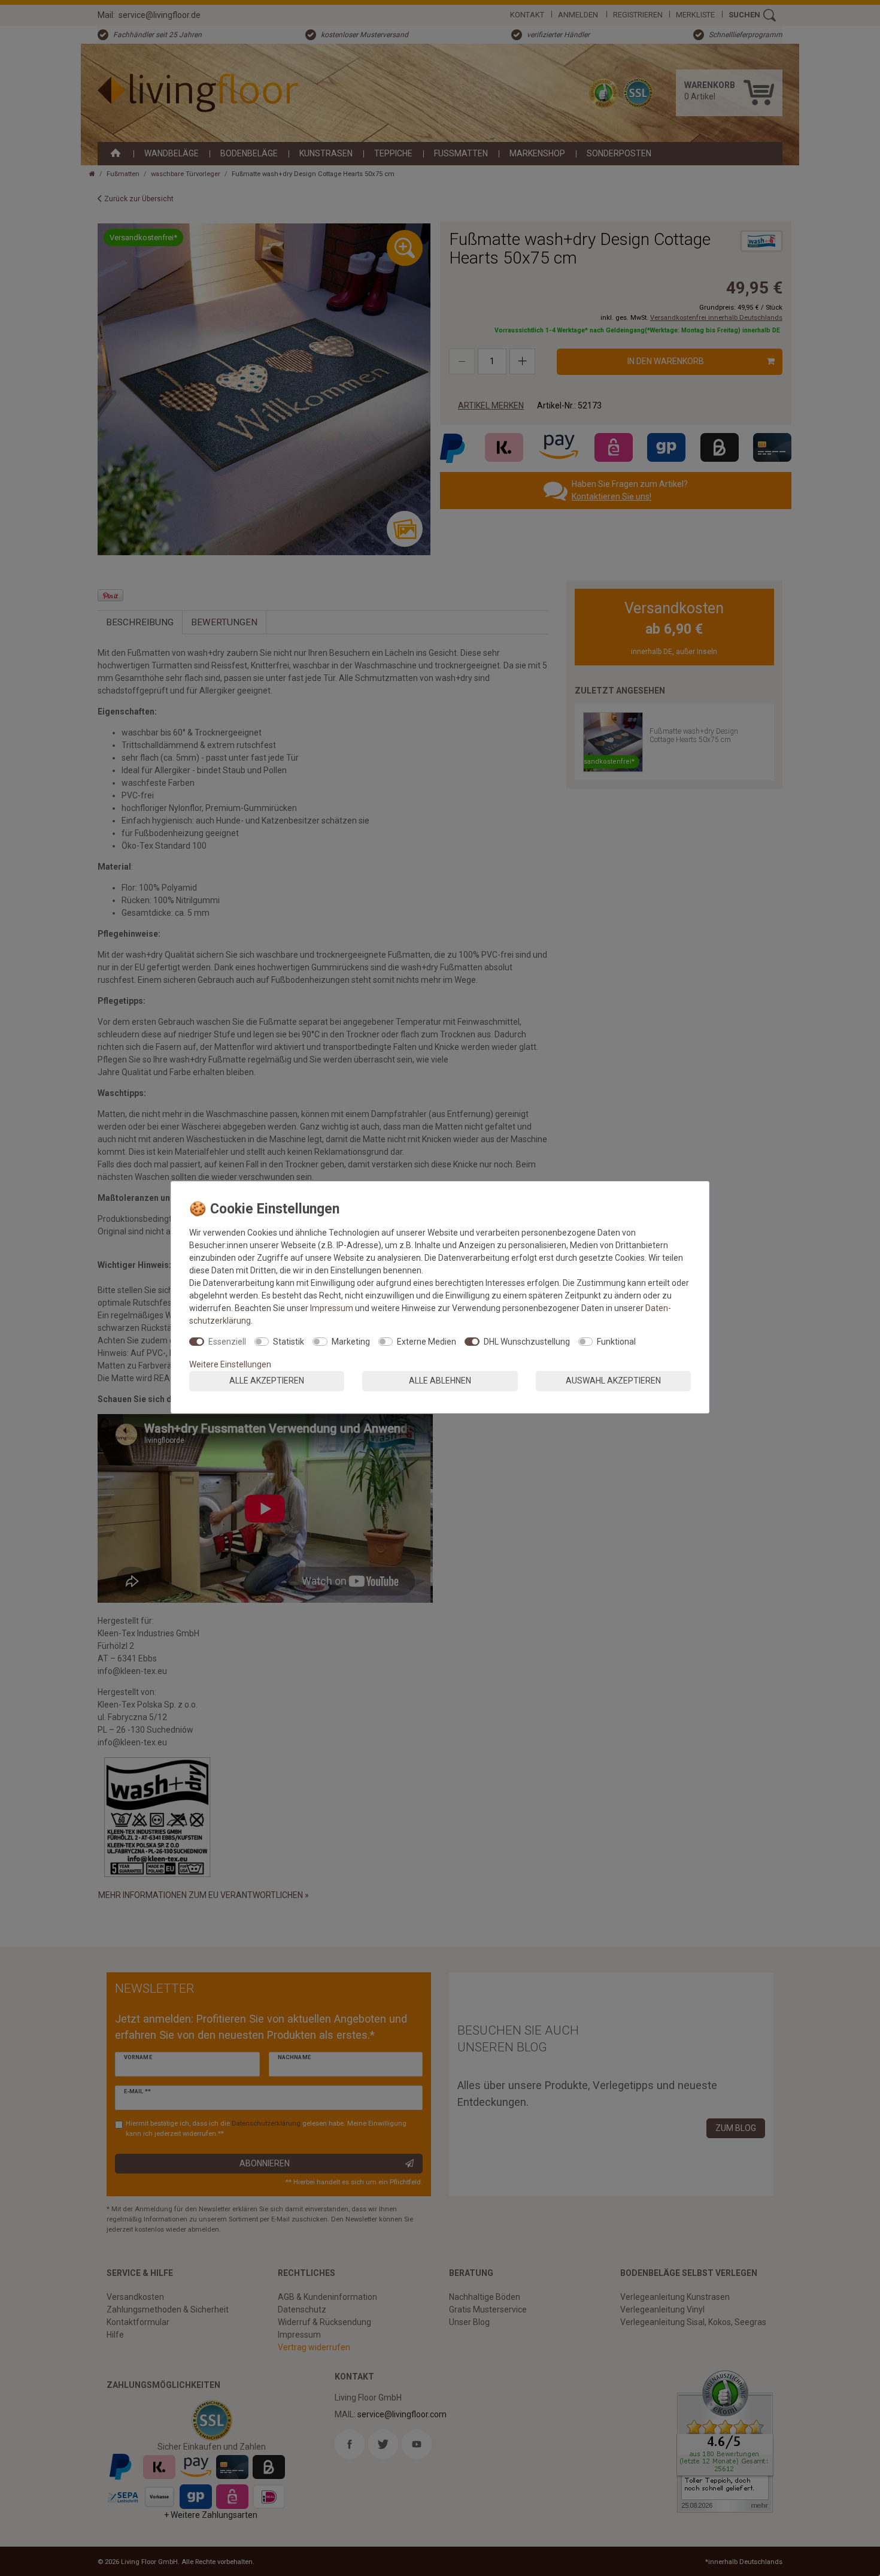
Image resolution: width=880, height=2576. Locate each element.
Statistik (289, 1342)
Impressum (332, 1308)
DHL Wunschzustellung (527, 1342)
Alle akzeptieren (267, 1381)
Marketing (351, 1342)
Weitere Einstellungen (230, 1364)
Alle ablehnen (440, 1381)
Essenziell (227, 1342)
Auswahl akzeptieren (613, 1381)
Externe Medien (427, 1342)
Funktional (616, 1342)
